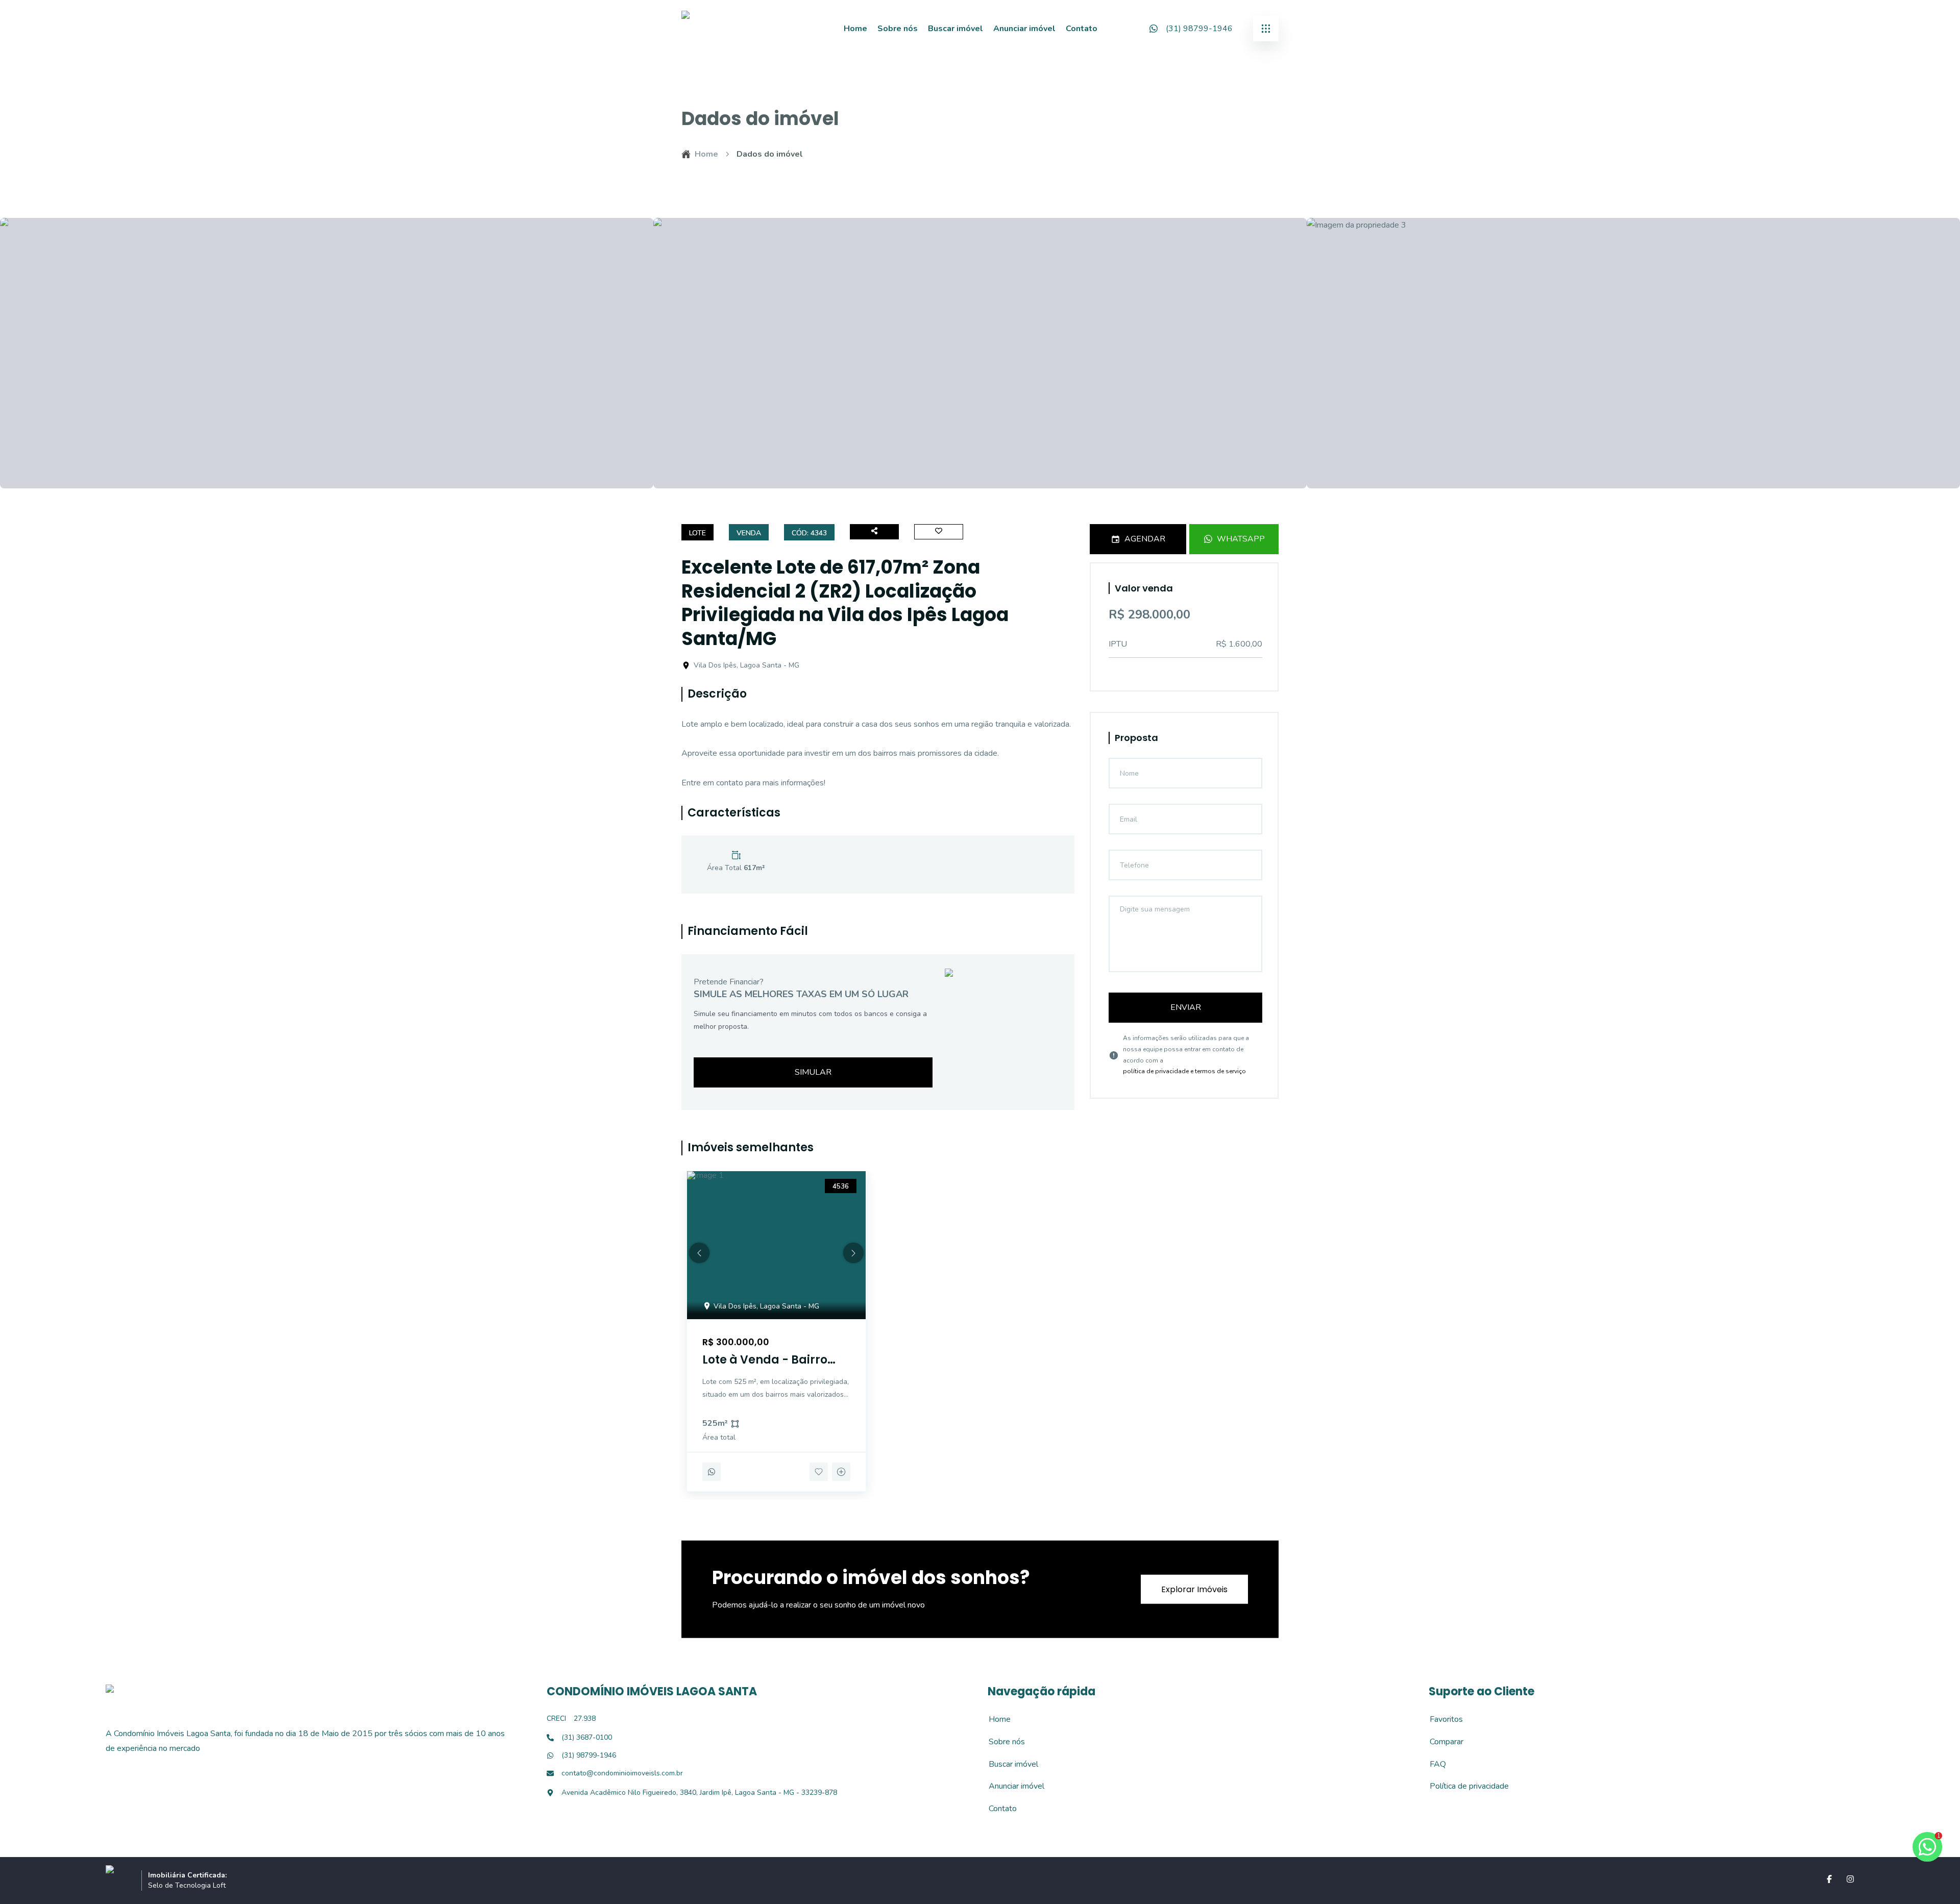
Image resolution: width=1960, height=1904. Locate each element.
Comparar (1441, 1742)
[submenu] (1266, 29)
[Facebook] (1829, 1879)
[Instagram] (1850, 1879)
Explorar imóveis (1194, 1589)
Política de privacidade (1464, 1786)
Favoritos (1441, 1719)
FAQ (1432, 1764)
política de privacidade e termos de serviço (1184, 1071)
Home (855, 29)
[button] (699, 1253)
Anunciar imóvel (1024, 29)
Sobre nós (898, 29)
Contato (1082, 29)
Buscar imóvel (955, 29)
